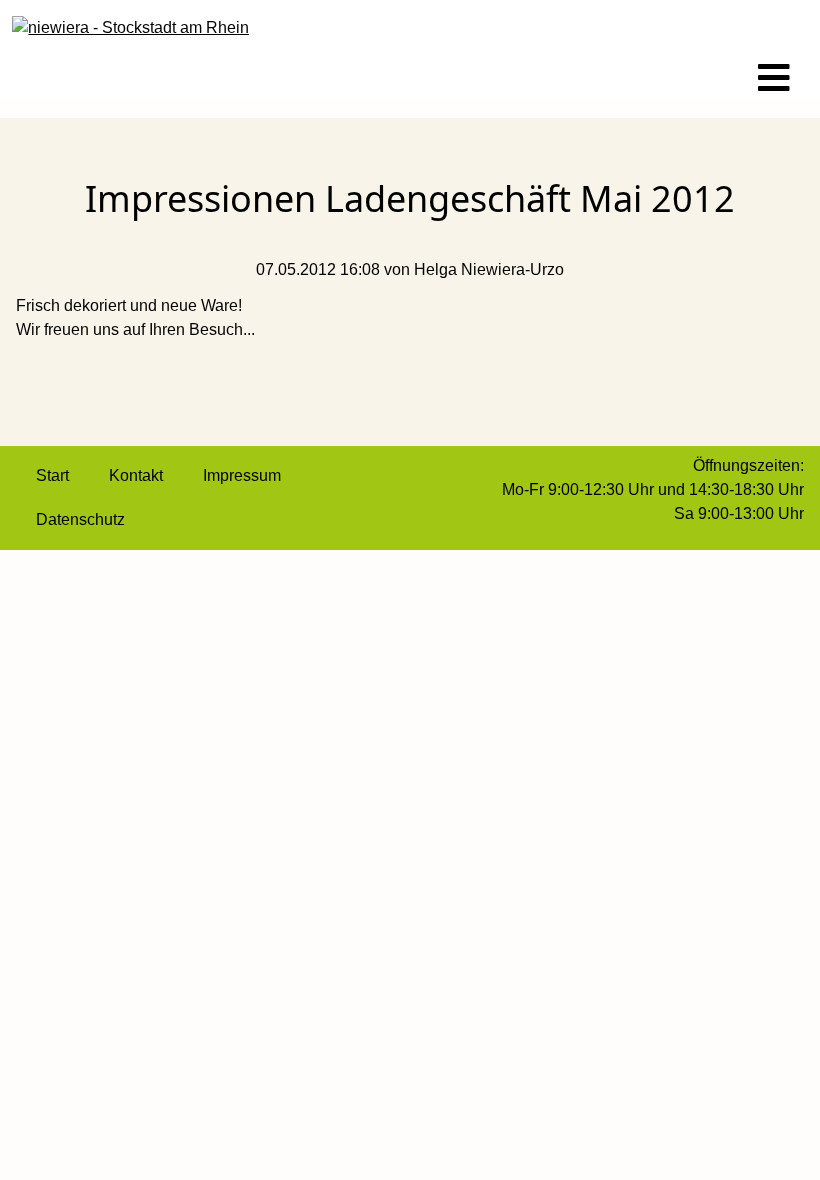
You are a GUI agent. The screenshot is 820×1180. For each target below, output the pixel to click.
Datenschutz (80, 519)
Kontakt (136, 475)
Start (52, 475)
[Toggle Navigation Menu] (774, 79)
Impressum (242, 475)
